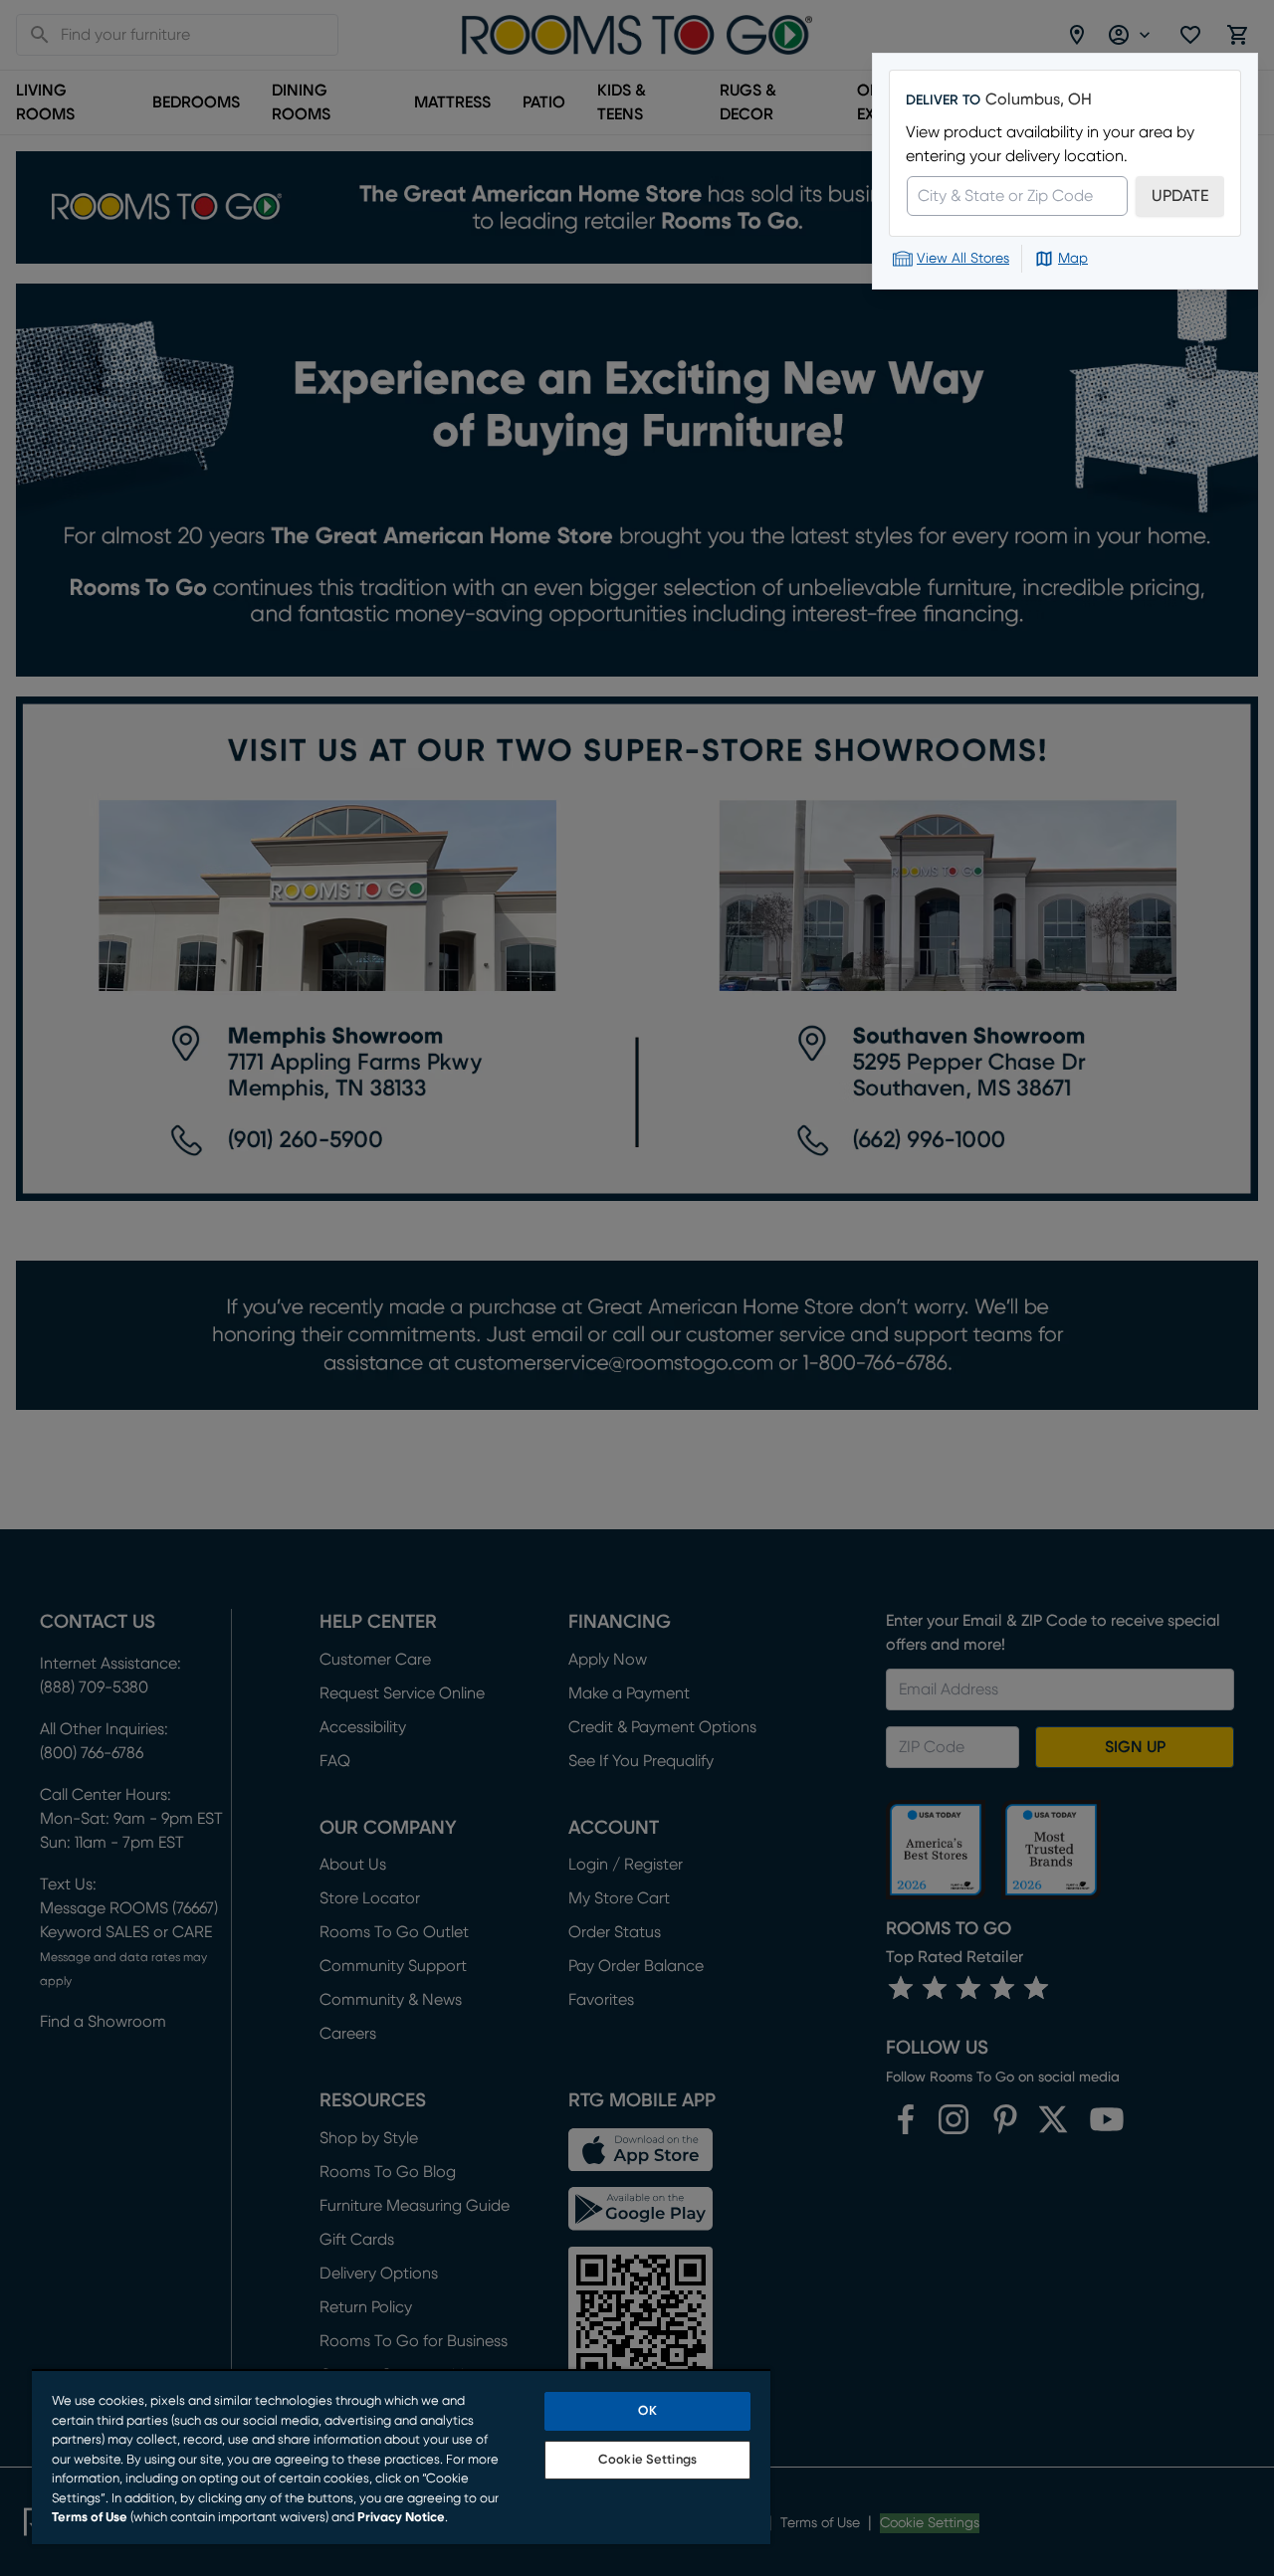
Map (1073, 259)
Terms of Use (90, 2518)
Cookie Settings (647, 2460)
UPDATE (1180, 196)
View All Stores (963, 259)
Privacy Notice (401, 2518)
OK (647, 2411)
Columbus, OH (1039, 99)
